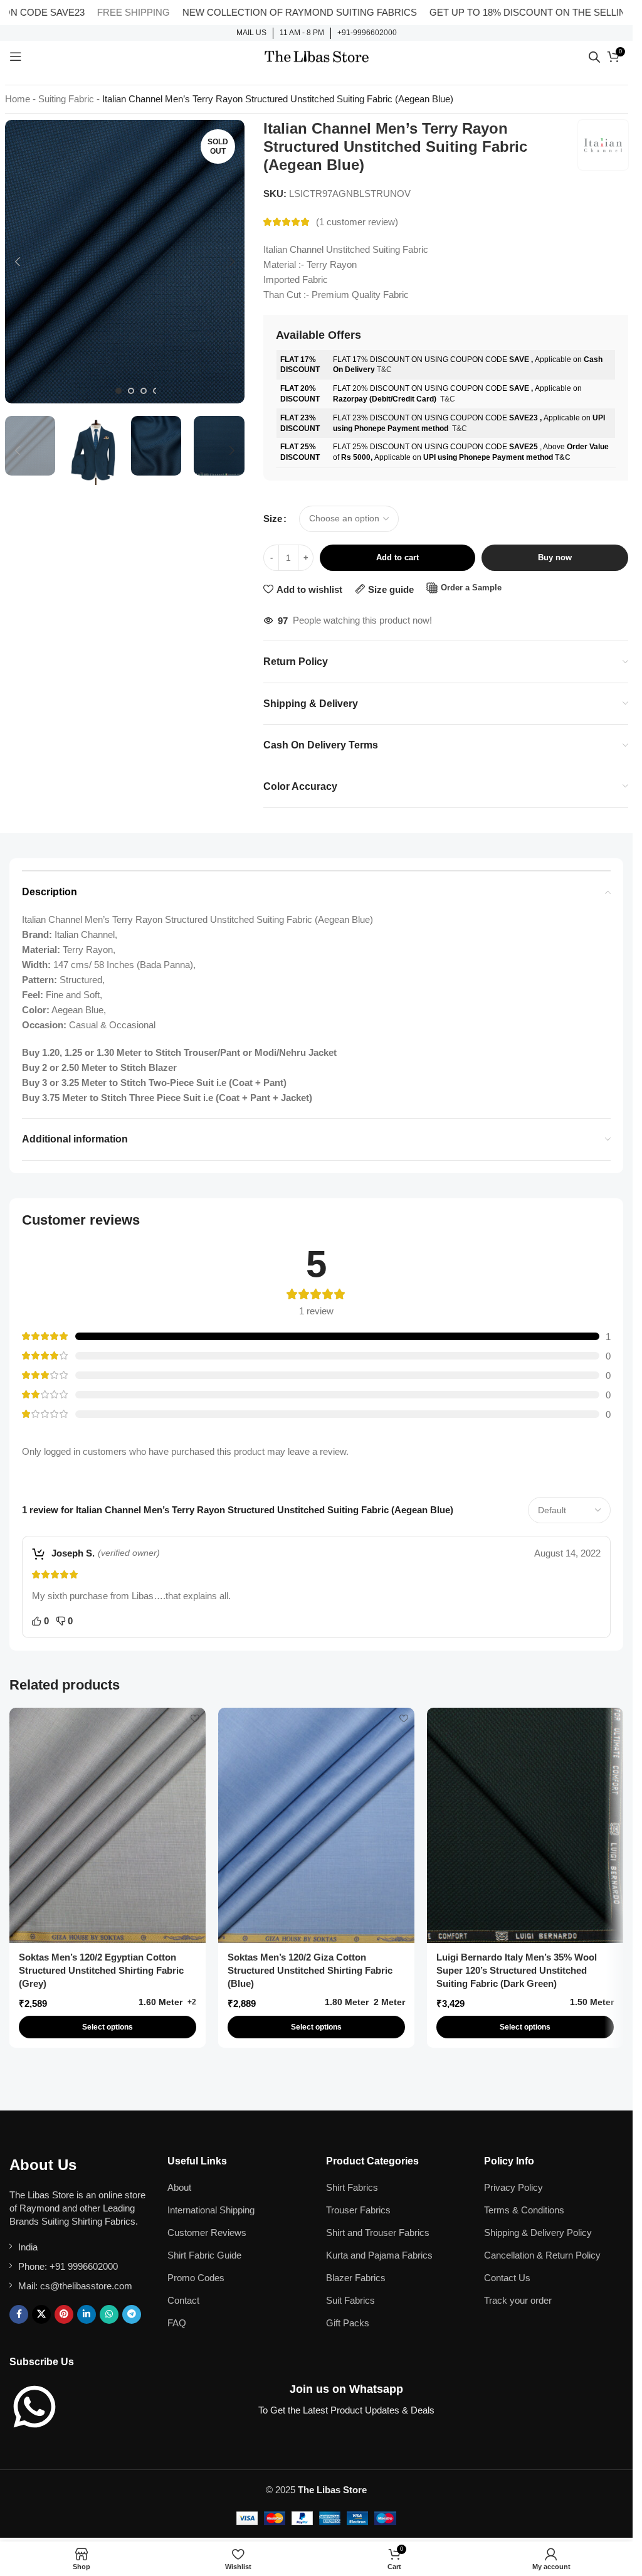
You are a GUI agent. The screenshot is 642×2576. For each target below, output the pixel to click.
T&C (384, 370)
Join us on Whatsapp (346, 2389)
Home (18, 99)
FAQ (177, 2323)
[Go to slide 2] (131, 391)
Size (273, 519)
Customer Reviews (207, 2233)
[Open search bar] (594, 57)
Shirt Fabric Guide (204, 2255)
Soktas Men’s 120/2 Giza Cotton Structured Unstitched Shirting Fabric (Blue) (310, 1970)
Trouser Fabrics (358, 2210)
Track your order (518, 2300)
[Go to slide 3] (144, 391)
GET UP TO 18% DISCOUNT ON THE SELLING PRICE (494, 12)
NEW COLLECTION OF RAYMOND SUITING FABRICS (247, 12)
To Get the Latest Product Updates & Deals (346, 2410)
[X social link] (41, 2314)
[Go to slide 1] (118, 391)
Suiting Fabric (66, 99)
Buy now (555, 557)
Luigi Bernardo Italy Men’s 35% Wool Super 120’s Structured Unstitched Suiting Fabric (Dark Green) (517, 1970)
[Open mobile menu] (16, 56)
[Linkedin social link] (87, 2314)
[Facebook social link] (19, 2314)
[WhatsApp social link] (109, 2314)
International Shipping (211, 2210)
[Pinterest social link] (64, 2314)
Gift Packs (348, 2323)
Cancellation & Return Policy (542, 2255)
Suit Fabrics (350, 2300)
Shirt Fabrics (352, 2187)
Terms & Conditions (524, 2210)
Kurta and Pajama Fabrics (379, 2255)
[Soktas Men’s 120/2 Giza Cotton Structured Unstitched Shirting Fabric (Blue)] (316, 1825)
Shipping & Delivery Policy (538, 2233)
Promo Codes (196, 2278)
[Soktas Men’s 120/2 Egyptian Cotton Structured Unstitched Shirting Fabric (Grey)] (108, 1825)
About (179, 2187)
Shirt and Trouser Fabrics (378, 2233)
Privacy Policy (513, 2187)
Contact (183, 2300)
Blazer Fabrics (356, 2278)
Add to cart (397, 557)
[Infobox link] (251, 33)
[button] (18, 262)
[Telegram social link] (132, 2314)
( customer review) (357, 222)
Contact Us (507, 2278)
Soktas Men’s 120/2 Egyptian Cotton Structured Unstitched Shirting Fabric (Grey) (101, 1970)
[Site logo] (317, 56)
